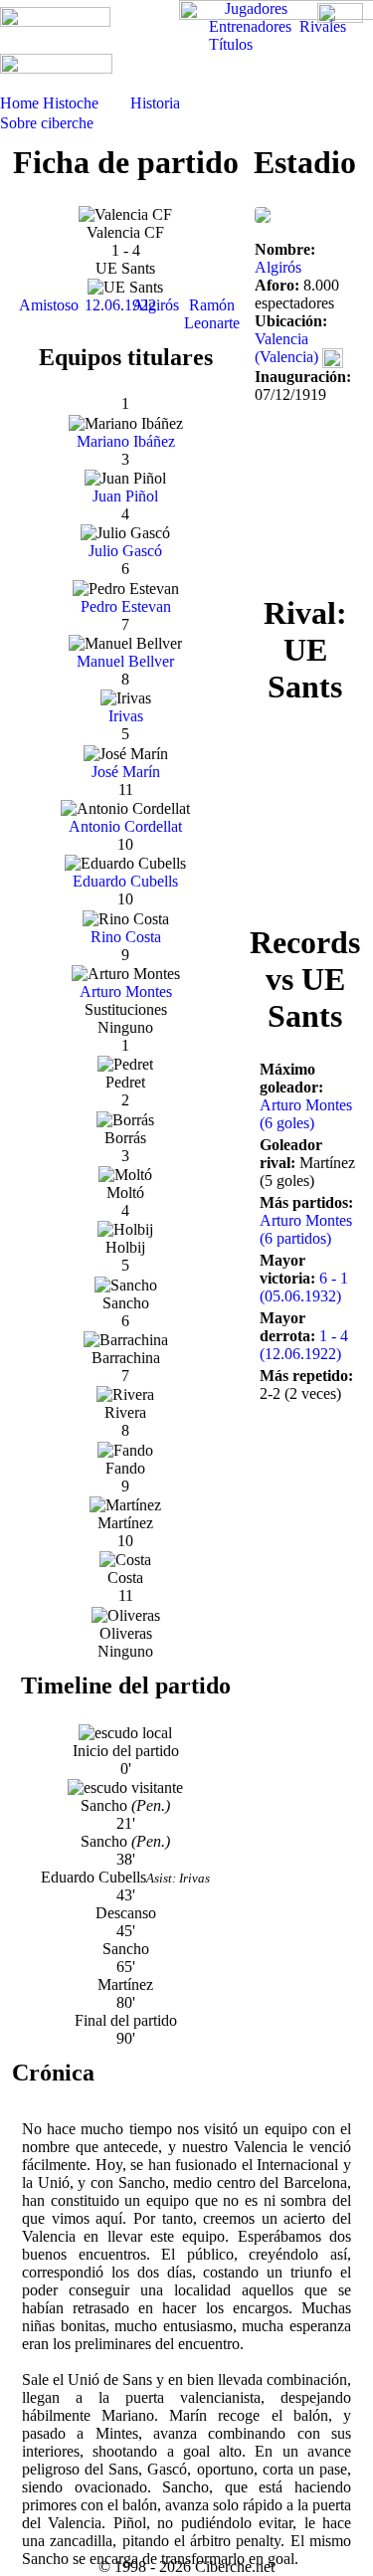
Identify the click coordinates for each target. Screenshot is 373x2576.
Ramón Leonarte (212, 314)
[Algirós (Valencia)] (263, 213)
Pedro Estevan (126, 606)
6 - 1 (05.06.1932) (304, 1287)
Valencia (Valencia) (286, 348)
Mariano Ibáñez (126, 441)
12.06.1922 (120, 305)
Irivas (126, 716)
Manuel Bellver (125, 661)
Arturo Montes (126, 991)
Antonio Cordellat (125, 826)
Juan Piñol (125, 496)
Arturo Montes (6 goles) (306, 1114)
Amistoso (49, 305)
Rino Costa (126, 937)
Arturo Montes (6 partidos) (306, 1229)
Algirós (156, 305)
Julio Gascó (125, 551)
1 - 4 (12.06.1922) (304, 1345)
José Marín (126, 772)
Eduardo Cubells (125, 881)
